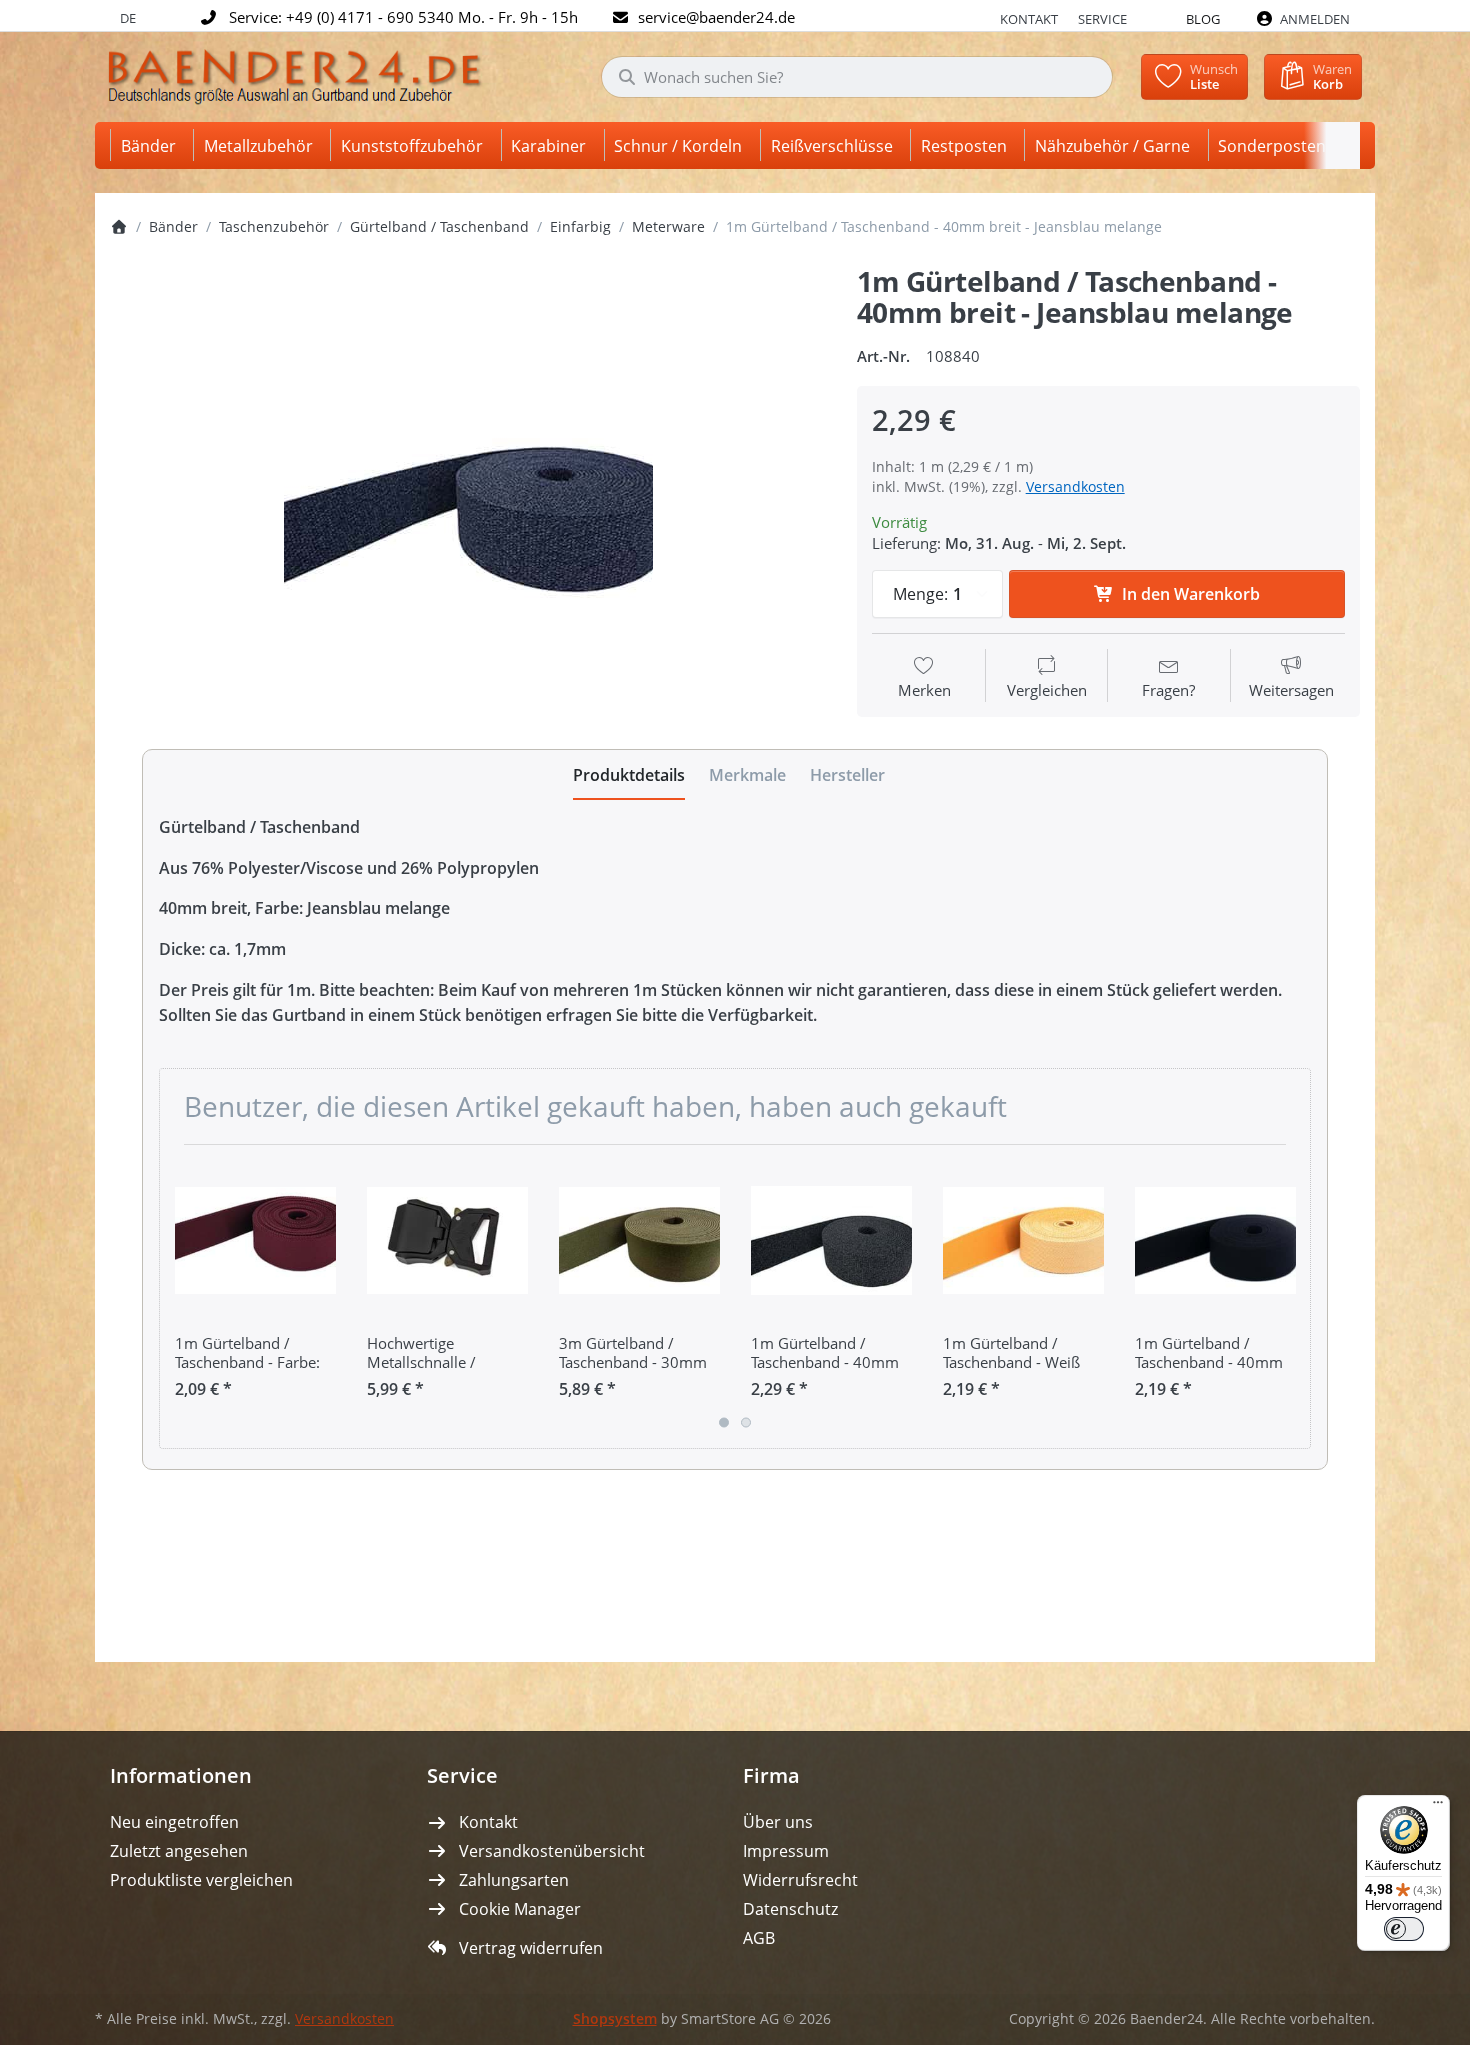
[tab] (629, 775)
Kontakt (1029, 19)
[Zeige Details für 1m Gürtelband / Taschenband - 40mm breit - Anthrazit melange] (831, 1240)
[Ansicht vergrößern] (468, 499)
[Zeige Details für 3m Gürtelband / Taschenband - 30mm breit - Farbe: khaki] (639, 1240)
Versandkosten (1075, 486)
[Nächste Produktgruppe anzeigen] (1288, 1297)
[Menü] (1438, 1807)
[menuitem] (152, 145)
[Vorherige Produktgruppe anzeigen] (182, 1297)
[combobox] (857, 77)
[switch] (1404, 1929)
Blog (1203, 19)
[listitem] (468, 499)
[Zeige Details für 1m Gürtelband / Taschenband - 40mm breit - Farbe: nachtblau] (1215, 1240)
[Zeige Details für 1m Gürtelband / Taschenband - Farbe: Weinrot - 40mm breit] (255, 1240)
